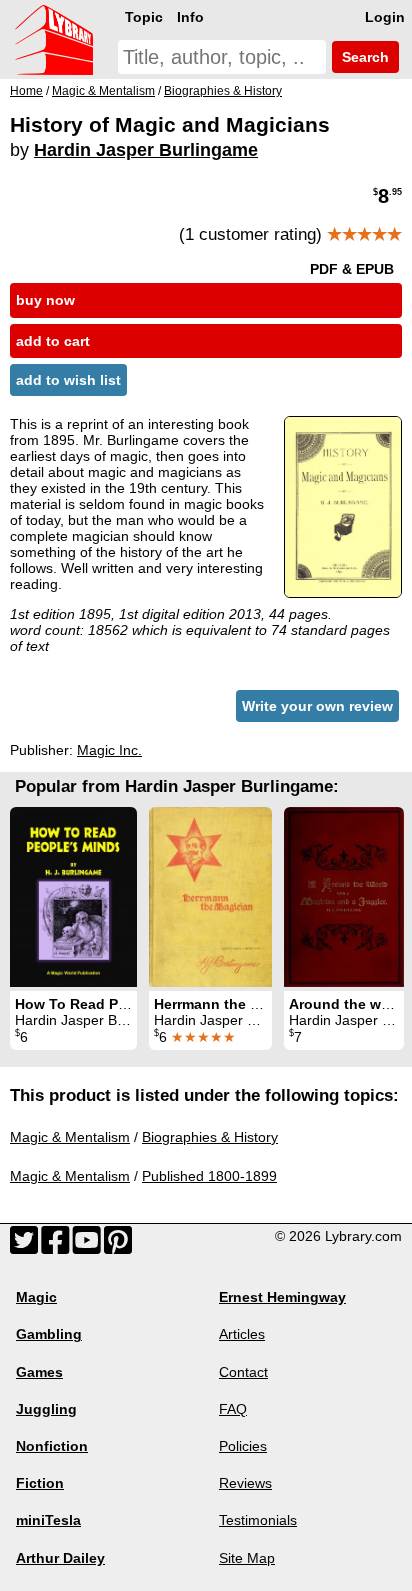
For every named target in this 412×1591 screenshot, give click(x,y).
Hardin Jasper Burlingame (146, 150)
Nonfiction (52, 1446)
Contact (243, 1372)
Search (363, 57)
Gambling (49, 1334)
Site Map (247, 1558)
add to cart (53, 341)
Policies (243, 1446)
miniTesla (48, 1520)
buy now (45, 300)
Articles (242, 1334)
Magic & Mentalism (70, 1137)
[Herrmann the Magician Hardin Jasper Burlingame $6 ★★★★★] (210, 897)
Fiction (40, 1483)
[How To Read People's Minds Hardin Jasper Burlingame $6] (73, 897)
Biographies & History (210, 1137)
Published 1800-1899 (209, 1176)
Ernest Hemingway (282, 1297)
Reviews (245, 1483)
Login (385, 17)
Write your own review (317, 706)
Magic (36, 1297)
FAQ (233, 1409)
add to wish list (68, 380)
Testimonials (258, 1520)
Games (39, 1372)
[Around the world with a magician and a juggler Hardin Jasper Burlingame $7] (344, 897)
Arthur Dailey (60, 1558)
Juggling (46, 1409)
